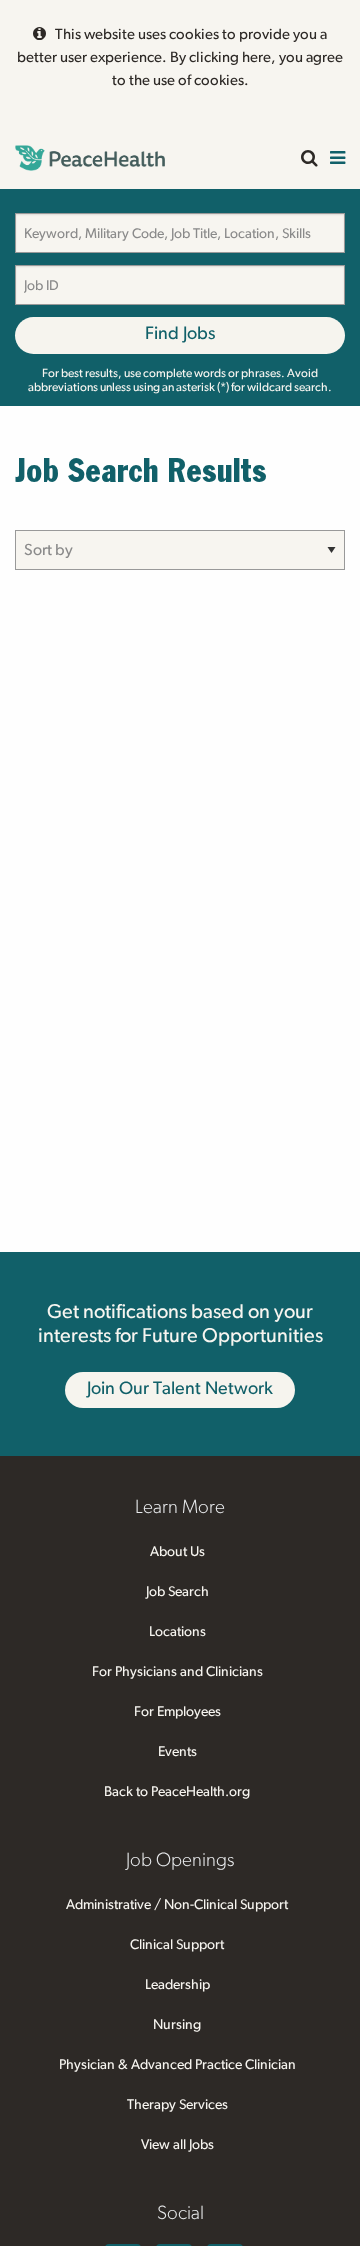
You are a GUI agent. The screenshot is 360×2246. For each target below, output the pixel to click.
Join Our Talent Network (180, 1389)
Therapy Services (177, 2105)
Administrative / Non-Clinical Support (177, 1905)
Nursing (177, 2025)
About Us (177, 1552)
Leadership (177, 1985)
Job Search (177, 1592)
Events (177, 1752)
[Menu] (337, 159)
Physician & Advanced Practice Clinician (177, 2065)
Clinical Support (177, 1945)
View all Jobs (177, 2145)
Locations (177, 1632)
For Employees (177, 1712)
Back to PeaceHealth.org (177, 1792)
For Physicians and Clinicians (177, 1672)
